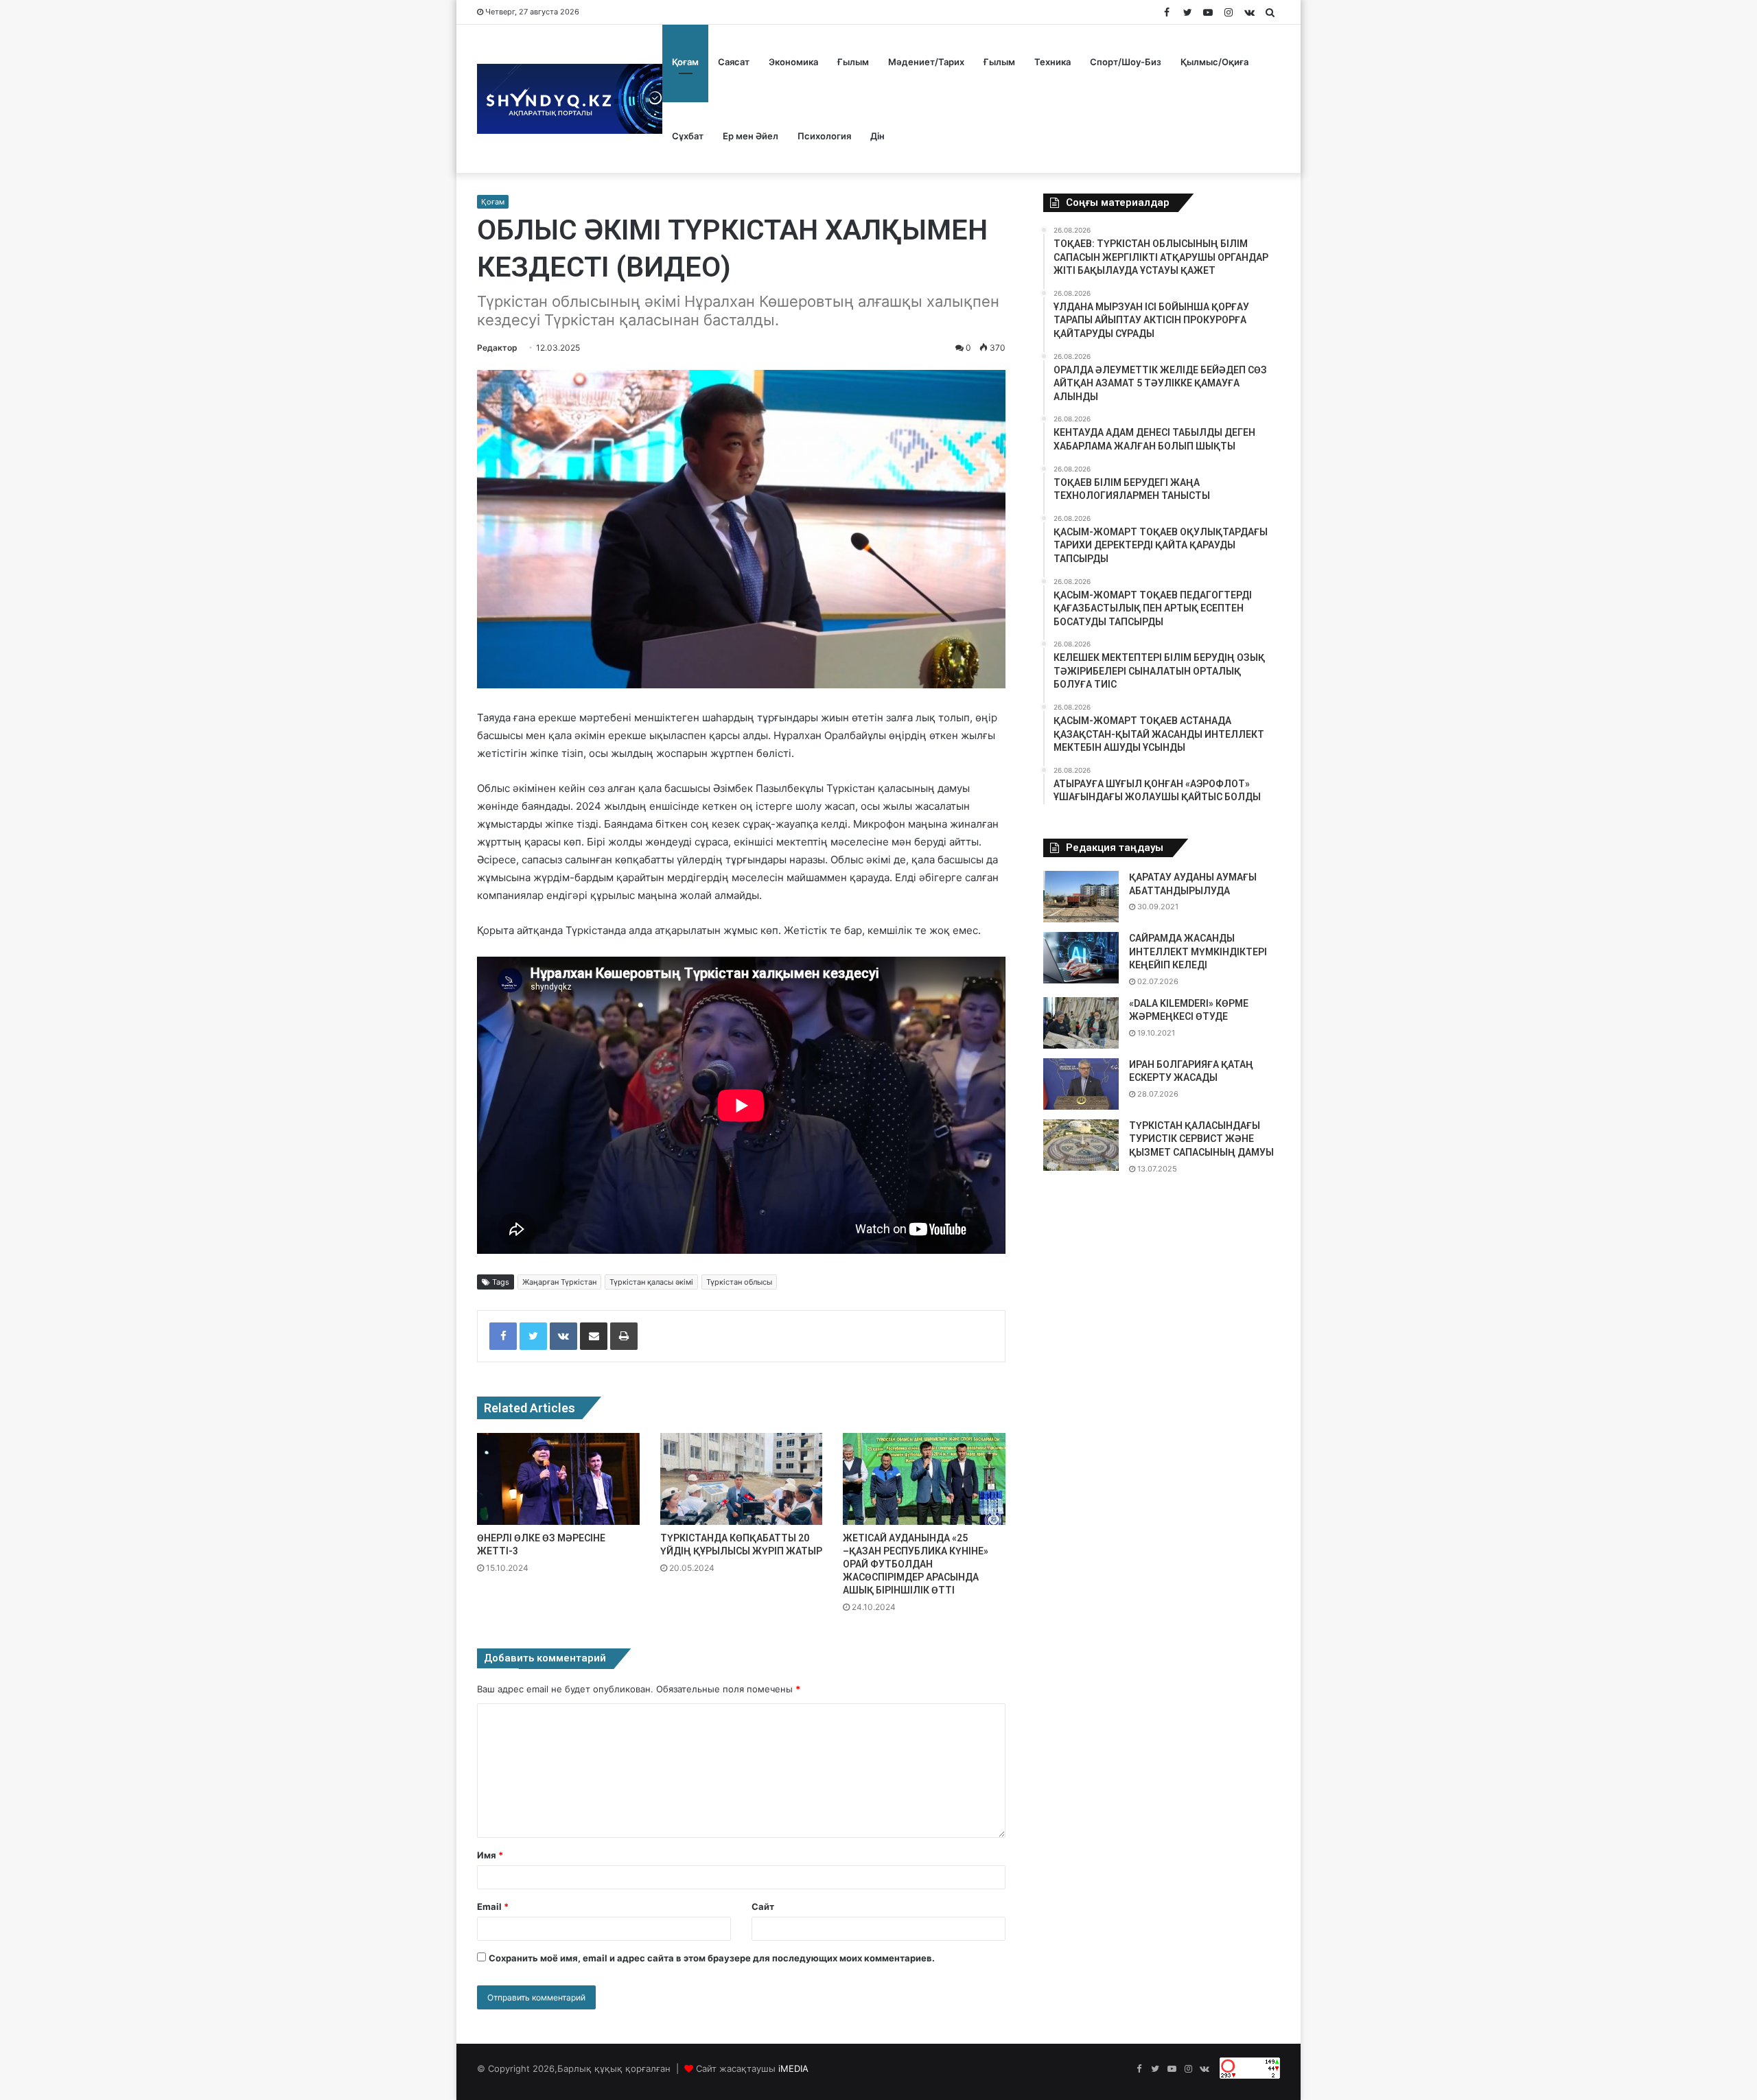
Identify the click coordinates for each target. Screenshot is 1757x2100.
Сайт (763, 1906)
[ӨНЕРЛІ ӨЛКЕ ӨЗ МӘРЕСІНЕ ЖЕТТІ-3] (558, 1479)
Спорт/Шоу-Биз (1126, 62)
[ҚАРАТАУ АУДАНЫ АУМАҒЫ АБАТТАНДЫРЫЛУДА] (1081, 897)
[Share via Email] (594, 1336)
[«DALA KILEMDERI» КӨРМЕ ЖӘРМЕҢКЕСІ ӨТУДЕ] (1081, 1023)
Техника (1052, 62)
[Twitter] (533, 1336)
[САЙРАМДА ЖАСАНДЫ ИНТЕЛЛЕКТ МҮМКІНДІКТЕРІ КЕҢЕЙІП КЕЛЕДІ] (1081, 958)
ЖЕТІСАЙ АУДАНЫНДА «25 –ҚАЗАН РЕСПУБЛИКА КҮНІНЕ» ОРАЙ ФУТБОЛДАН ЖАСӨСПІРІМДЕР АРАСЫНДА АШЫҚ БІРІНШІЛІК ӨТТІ (916, 1564)
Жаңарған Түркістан (559, 1282)
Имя (490, 1855)
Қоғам (685, 62)
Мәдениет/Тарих (926, 62)
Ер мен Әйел (750, 136)
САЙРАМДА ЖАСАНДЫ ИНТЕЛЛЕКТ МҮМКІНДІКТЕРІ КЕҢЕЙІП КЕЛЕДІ (1198, 952)
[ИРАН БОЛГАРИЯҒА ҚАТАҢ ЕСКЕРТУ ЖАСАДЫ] (1081, 1084)
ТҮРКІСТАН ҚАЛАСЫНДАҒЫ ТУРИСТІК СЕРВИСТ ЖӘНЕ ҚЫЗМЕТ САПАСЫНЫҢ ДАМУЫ (1201, 1139)
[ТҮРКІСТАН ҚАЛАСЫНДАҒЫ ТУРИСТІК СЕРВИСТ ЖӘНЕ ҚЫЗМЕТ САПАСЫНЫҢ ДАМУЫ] (1081, 1145)
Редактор (497, 348)
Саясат (734, 62)
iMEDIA (793, 2068)
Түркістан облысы (739, 1282)
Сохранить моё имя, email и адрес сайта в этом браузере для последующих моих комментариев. (712, 1958)
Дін (877, 136)
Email (493, 1906)
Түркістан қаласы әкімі (651, 1282)
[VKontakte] (563, 1336)
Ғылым (853, 62)
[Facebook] (503, 1336)
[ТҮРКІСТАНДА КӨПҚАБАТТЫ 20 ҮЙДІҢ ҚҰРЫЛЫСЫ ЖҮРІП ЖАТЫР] (742, 1479)
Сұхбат (688, 136)
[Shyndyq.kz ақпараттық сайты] (570, 99)
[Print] (624, 1336)
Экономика (793, 62)
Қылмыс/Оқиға (1214, 62)
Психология (824, 136)
